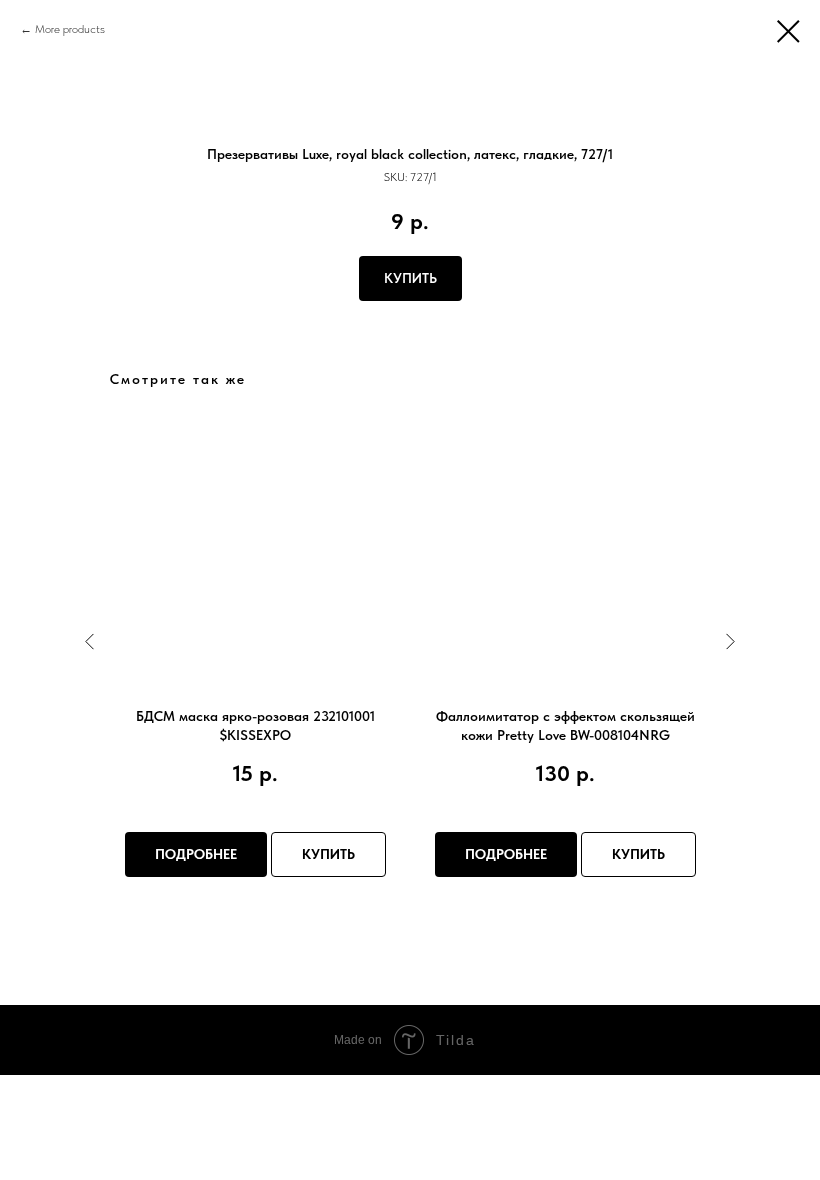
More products (70, 29)
